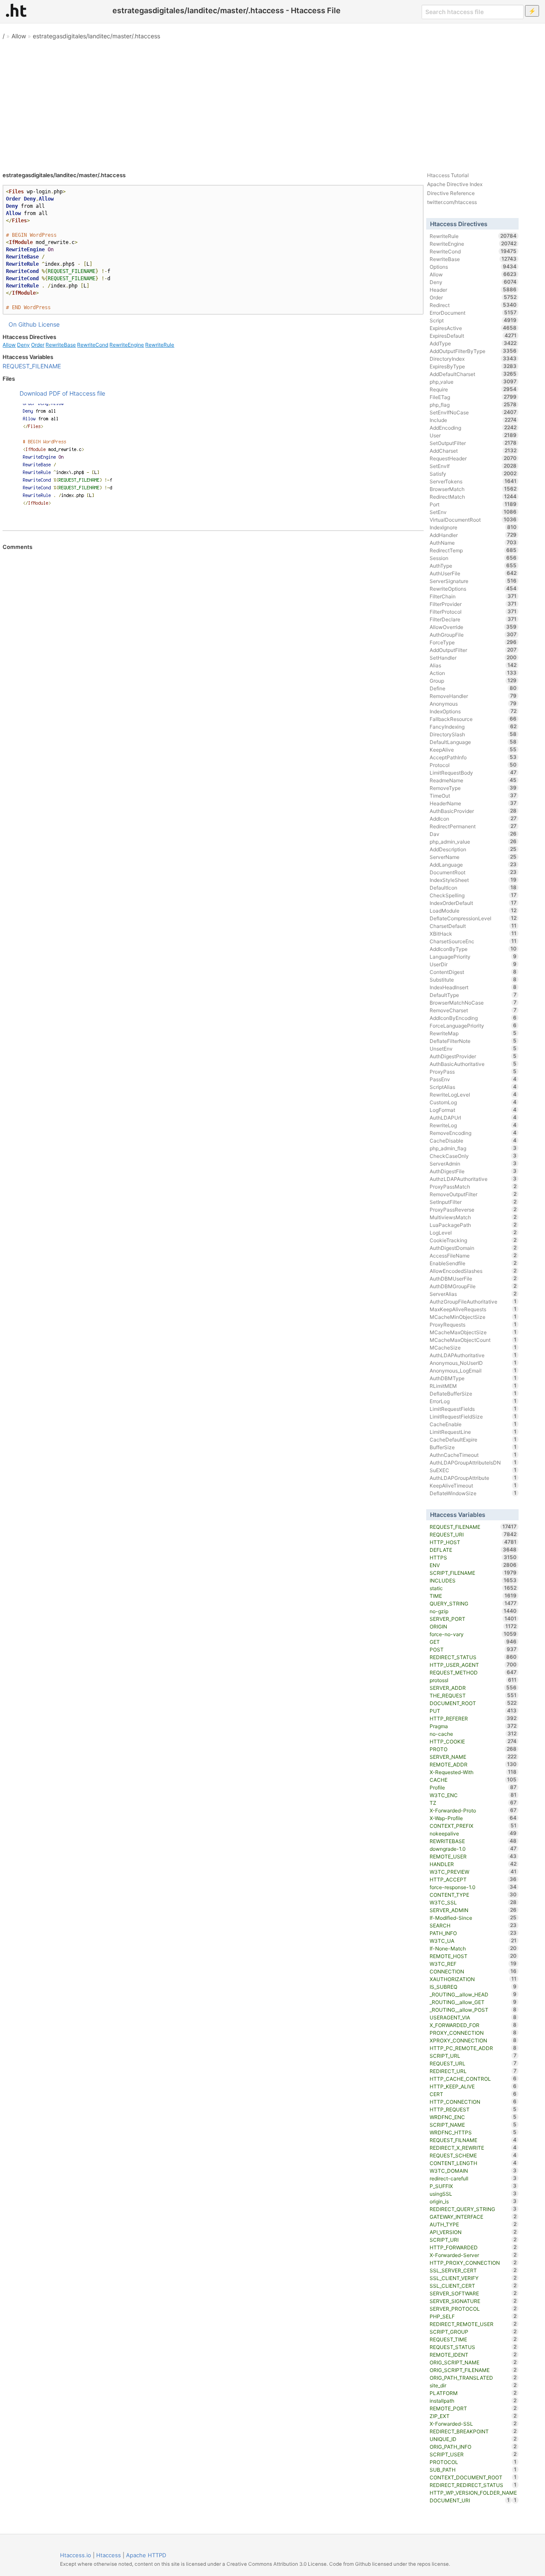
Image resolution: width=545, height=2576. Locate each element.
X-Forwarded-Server (473, 2255)
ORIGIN (473, 1626)
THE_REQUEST (473, 1695)
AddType (473, 343)
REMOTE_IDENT (473, 2355)
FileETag (473, 397)
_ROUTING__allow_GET (473, 2002)
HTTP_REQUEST (473, 2109)
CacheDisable (473, 1140)
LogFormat (473, 1110)
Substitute (473, 979)
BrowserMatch (473, 489)
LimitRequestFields (473, 1409)
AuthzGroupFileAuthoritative (473, 1301)
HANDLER (473, 1864)
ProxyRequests (473, 1324)
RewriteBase (61, 345)
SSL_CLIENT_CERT (473, 2286)
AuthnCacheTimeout (473, 1455)
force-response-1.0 (473, 1887)
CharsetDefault (473, 926)
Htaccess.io (76, 2555)
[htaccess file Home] (16, 10)
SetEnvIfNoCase (473, 412)
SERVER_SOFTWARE (473, 2293)
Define (473, 688)
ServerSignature (473, 581)
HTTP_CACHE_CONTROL (473, 2079)
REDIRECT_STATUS (473, 1657)
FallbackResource (473, 719)
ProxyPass (473, 1071)
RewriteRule (160, 345)
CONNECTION (473, 1971)
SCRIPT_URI (473, 2240)
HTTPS (473, 1557)
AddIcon (473, 818)
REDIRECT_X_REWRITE (473, 2148)
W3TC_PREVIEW (473, 1872)
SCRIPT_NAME (473, 2125)
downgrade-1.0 (473, 1849)
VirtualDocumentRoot (473, 520)
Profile (473, 1787)
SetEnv (473, 512)
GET (473, 1642)
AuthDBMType (473, 1378)
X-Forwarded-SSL (473, 2424)
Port (473, 504)
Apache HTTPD (146, 2555)
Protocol (473, 765)
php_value (473, 382)
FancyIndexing (473, 727)
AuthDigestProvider (473, 1056)
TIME (473, 1596)
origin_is (473, 2201)
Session (473, 558)
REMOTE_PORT (473, 2408)
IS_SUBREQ (473, 1987)
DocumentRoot (473, 872)
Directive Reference (451, 193)
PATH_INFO (473, 1933)
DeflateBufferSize (473, 1393)
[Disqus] (213, 667)
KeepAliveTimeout (473, 1485)
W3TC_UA (473, 1941)
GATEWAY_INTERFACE (473, 2217)
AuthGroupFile (473, 635)
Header (473, 290)
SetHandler (473, 658)
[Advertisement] (272, 102)
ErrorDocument (473, 313)
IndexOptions (473, 711)
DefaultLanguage (473, 742)
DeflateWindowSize (473, 1493)
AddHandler (473, 535)
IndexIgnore (473, 527)
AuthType (473, 566)
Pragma (473, 1726)
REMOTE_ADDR (473, 1764)
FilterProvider (473, 604)
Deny (23, 345)
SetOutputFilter (473, 443)
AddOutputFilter (473, 650)
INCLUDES (473, 1580)
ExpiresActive (473, 328)
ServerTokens (473, 481)
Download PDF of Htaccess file (62, 393)
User (473, 435)
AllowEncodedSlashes (473, 1271)
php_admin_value (473, 841)
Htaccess (109, 2555)
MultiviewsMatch (473, 1217)
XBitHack (473, 933)
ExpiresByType (473, 366)
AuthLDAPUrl (473, 1117)
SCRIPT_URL (473, 2056)
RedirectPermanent (473, 826)
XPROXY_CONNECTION (473, 2040)
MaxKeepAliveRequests (473, 1309)
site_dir (473, 2385)
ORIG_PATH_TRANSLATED (473, 2378)
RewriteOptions (473, 589)
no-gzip (473, 1611)
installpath (473, 2401)
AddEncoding (473, 428)
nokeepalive (473, 1833)
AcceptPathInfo (473, 757)
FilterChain (473, 596)
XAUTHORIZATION (473, 1979)
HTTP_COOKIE (473, 1741)
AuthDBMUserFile (473, 1278)
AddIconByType (473, 949)
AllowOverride (473, 627)
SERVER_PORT (473, 1619)
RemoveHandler (473, 696)
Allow (19, 36)
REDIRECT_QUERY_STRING (473, 2209)
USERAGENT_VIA (473, 2017)
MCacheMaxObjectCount (473, 1340)
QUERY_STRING (473, 1603)
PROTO (473, 1749)
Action (473, 673)
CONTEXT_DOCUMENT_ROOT (473, 2477)
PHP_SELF (473, 2316)
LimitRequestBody (473, 773)
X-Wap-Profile (473, 1818)
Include (473, 420)
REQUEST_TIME (473, 2339)
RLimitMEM (473, 1386)
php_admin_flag (473, 1148)
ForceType (473, 642)
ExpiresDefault (473, 336)
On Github (23, 324)
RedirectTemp (473, 550)
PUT (473, 1711)
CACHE (473, 1780)
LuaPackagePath (473, 1225)
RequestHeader (473, 458)
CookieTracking (473, 1240)
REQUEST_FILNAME (473, 2140)
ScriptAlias (473, 1087)
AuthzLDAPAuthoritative (473, 1179)
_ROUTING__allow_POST (473, 2010)
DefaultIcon (473, 887)
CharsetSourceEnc (473, 941)
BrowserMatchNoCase (473, 1002)
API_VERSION (473, 2232)
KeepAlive (473, 750)
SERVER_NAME (473, 1757)
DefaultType (473, 995)
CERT (473, 2094)
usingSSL (473, 2194)
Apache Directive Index (455, 184)
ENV (473, 1565)
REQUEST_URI (473, 1534)
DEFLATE (473, 1550)
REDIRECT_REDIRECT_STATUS (473, 2485)
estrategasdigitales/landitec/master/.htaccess (96, 36)
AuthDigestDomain (473, 1248)
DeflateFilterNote (473, 1041)
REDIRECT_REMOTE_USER (473, 2324)
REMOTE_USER (473, 1856)
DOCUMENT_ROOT (473, 1703)
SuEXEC (473, 1470)
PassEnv (473, 1079)
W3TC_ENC (473, 1795)
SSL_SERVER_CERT (473, 2270)
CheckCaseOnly (473, 1156)
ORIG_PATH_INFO (473, 2447)
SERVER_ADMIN (473, 1910)
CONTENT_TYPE (473, 1895)
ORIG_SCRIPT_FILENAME (473, 2370)
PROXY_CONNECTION (473, 2033)
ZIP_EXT (473, 2416)
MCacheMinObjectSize (473, 1317)
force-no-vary (473, 1634)
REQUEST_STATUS (473, 2347)
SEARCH (473, 1925)
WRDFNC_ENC (473, 2117)
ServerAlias (473, 1294)
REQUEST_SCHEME (473, 2155)
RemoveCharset (473, 1010)
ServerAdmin (473, 1163)
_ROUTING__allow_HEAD (473, 1994)
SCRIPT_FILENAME (473, 1573)
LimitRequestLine (473, 1432)
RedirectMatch (473, 497)
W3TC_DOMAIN (473, 2171)
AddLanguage (473, 864)
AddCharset (473, 451)
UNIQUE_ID (473, 2439)
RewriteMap (473, 1033)
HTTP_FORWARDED (473, 2247)
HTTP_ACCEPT (473, 1879)
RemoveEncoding (473, 1133)
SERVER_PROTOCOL (473, 2309)
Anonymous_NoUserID (473, 1363)
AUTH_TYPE (473, 2224)
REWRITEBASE (473, 1841)
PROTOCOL (473, 2462)
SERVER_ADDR (473, 1688)
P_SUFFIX (473, 2186)
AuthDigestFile (473, 1171)
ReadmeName (473, 780)
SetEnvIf (473, 466)
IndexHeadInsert (473, 987)
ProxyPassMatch (473, 1186)
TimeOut (473, 795)
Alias (473, 665)
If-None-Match (473, 1948)
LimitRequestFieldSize (473, 1416)
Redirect (473, 305)
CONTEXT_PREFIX (473, 1826)
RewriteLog (473, 1125)
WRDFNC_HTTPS (473, 2132)
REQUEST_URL (473, 2063)
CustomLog (473, 1102)
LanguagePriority (473, 956)
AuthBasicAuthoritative (473, 1064)
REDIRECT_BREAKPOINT (473, 2431)
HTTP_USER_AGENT (473, 1665)
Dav (473, 834)
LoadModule (473, 910)
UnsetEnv (473, 1048)
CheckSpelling (473, 895)
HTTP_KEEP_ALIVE (473, 2086)
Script (473, 320)
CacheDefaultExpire (473, 1439)
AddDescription (473, 849)
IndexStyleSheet (473, 880)
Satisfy (473, 474)
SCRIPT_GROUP (473, 2332)
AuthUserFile (473, 573)
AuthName (473, 543)
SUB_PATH (473, 2470)
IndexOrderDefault (473, 903)
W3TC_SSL (473, 1902)
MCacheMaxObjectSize (473, 1332)
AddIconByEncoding (473, 1018)
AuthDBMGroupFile (473, 1286)
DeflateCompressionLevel (473, 918)
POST (473, 1649)
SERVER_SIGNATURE (473, 2301)
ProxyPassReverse (473, 1209)
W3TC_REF (473, 1964)
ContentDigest (473, 972)
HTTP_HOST (473, 1542)
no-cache (473, 1734)
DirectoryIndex (473, 359)
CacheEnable (473, 1424)
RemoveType (473, 788)
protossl (473, 1680)
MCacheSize (473, 1347)
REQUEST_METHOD (473, 1672)
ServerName (473, 857)
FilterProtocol (473, 612)
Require (473, 389)
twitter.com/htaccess (452, 202)
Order (38, 345)
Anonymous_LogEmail (473, 1370)
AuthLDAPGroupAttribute (473, 1478)
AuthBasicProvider (473, 811)
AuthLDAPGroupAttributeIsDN (473, 1462)
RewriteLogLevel (473, 1094)
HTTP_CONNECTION (473, 2102)
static (473, 1588)
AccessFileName (473, 1255)
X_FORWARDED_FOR (473, 2025)
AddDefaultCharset (473, 374)
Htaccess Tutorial (448, 175)
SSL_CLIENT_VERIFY (473, 2278)
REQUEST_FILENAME (32, 366)
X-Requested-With (473, 1772)
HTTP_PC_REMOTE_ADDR (473, 2048)
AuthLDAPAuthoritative (473, 1355)
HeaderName (473, 803)
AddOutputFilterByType (473, 351)
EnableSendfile (473, 1263)
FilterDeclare (473, 619)
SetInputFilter (473, 1202)
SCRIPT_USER (473, 2454)
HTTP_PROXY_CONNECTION (473, 2263)
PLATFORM (473, 2393)
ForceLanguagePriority (473, 1025)
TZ (473, 1803)
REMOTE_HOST (473, 1956)
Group (473, 681)
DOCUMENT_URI (470, 2500)
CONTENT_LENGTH (473, 2163)
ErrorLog (473, 1401)
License (49, 324)
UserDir (473, 964)
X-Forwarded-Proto (473, 1810)
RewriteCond (93, 345)
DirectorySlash (473, 734)
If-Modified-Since (473, 1918)
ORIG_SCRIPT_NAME (473, 2362)
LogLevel (473, 1232)
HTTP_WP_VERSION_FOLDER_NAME (473, 2493)
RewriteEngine (127, 345)
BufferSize (473, 1447)
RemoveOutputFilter (473, 1194)
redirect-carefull (473, 2178)
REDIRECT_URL (473, 2071)
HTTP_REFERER (473, 1718)
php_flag (473, 405)
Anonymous (473, 704)
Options (473, 267)
